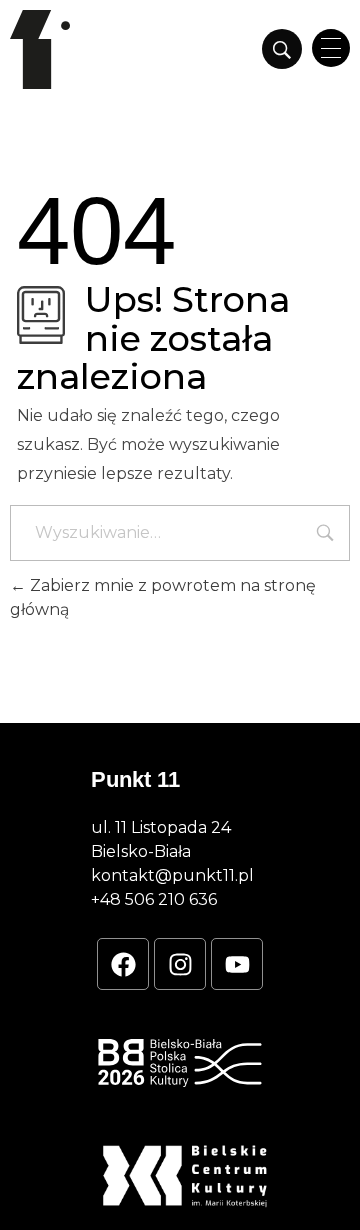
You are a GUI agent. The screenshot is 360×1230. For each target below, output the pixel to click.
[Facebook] (123, 964)
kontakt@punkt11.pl (172, 875)
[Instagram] (180, 964)
